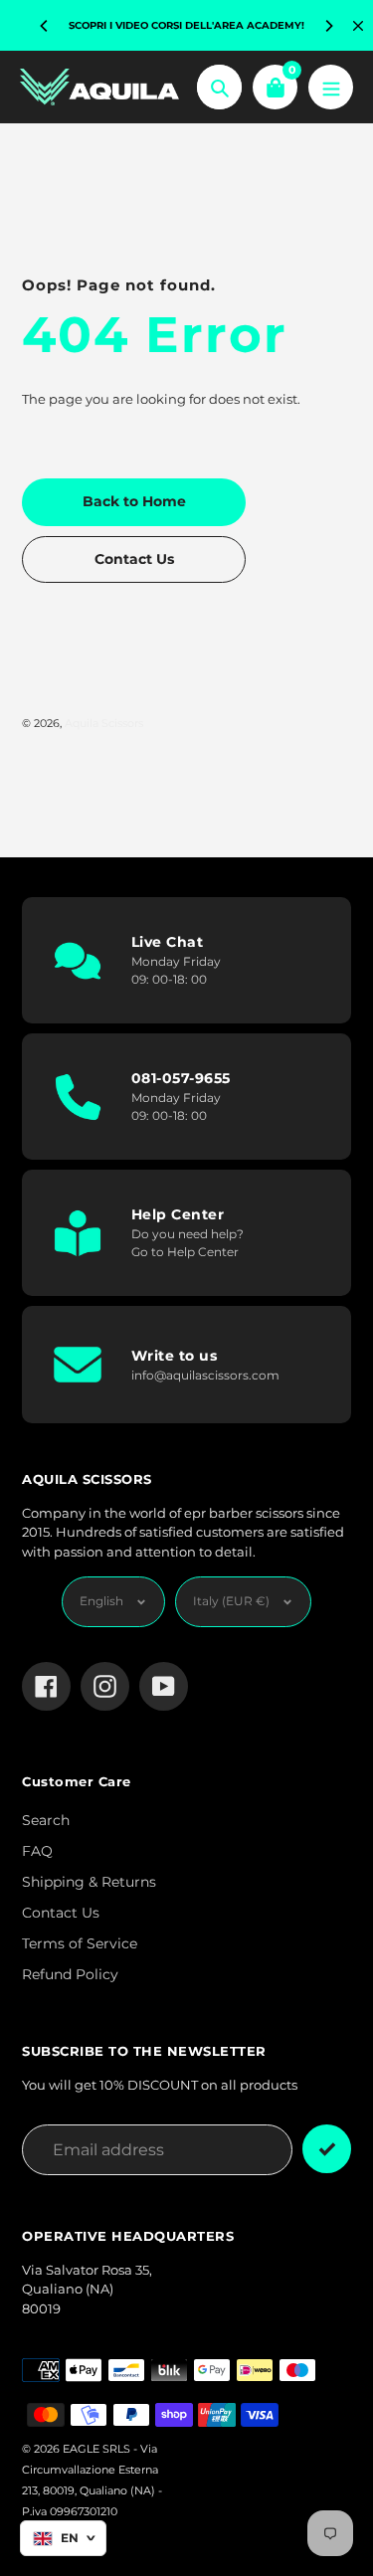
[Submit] (327, 2149)
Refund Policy (70, 1974)
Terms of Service (80, 1943)
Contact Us (61, 1913)
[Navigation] (331, 87)
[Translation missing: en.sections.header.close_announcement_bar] (358, 26)
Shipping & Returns (89, 1882)
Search (46, 1820)
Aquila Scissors (104, 723)
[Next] (328, 26)
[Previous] (45, 26)
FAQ (37, 1851)
